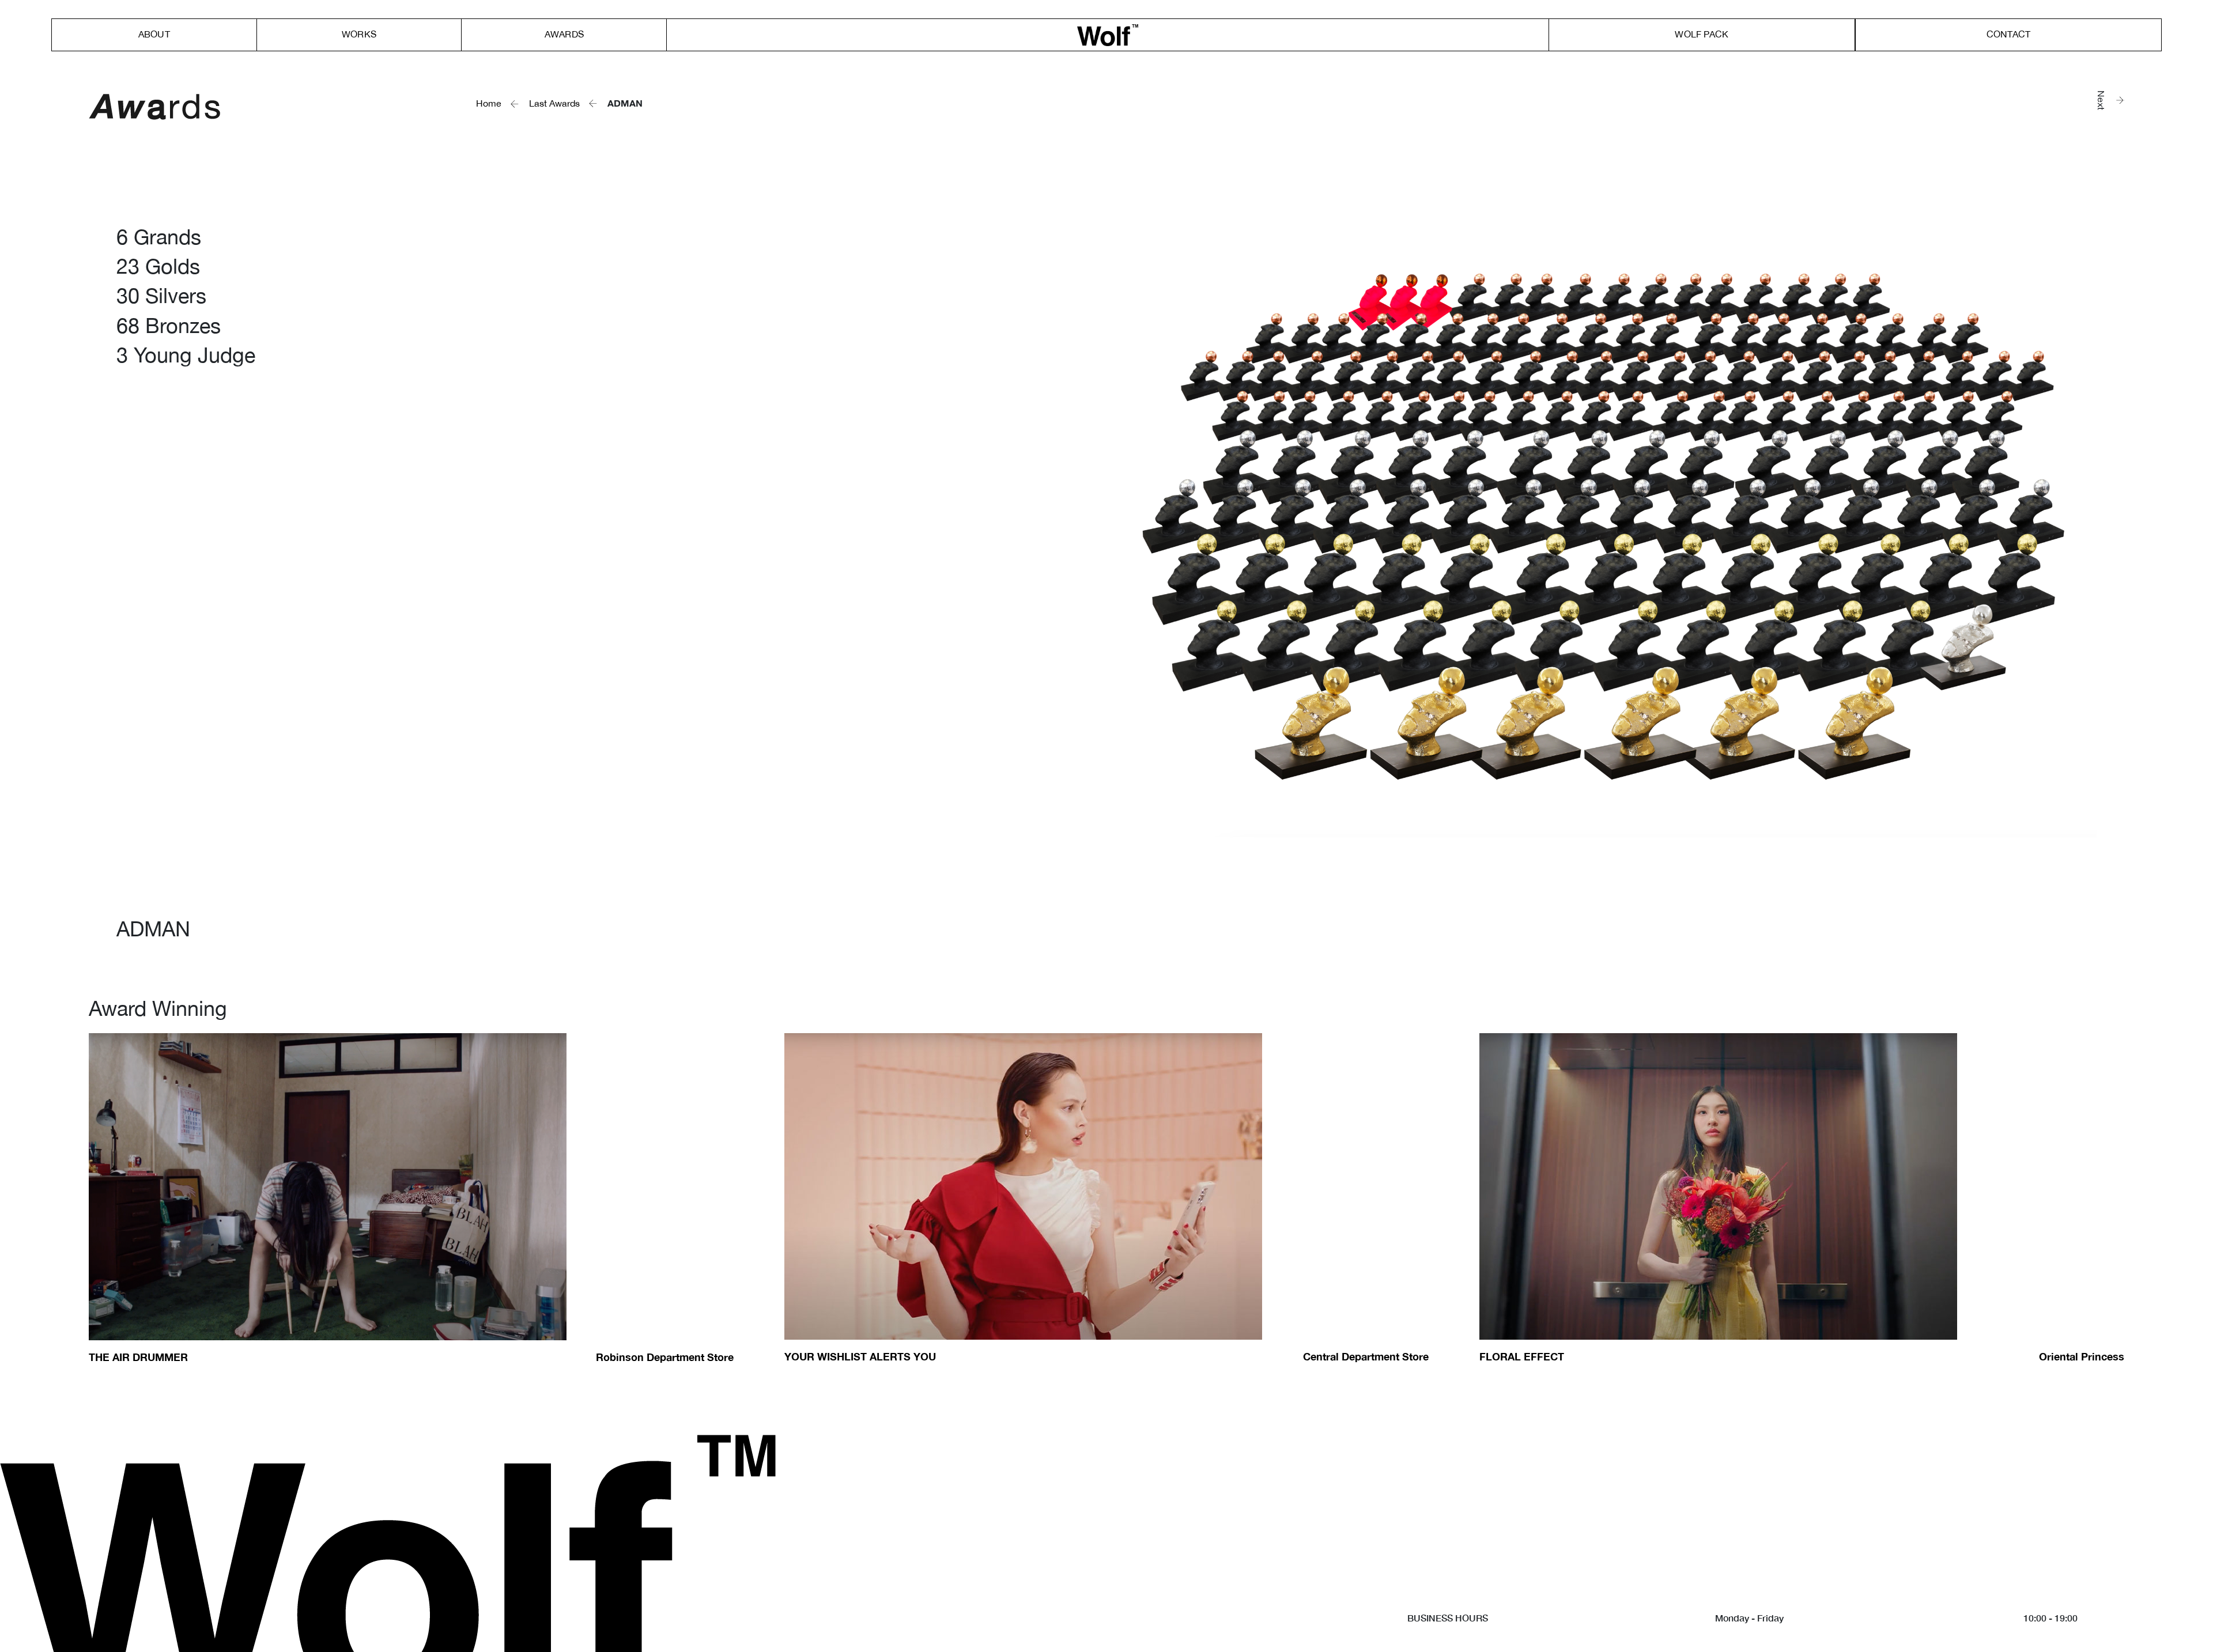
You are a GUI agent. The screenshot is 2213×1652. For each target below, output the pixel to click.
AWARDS (564, 34)
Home (489, 103)
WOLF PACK (1702, 34)
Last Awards (554, 103)
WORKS (359, 34)
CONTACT (2008, 34)
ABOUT (154, 34)
